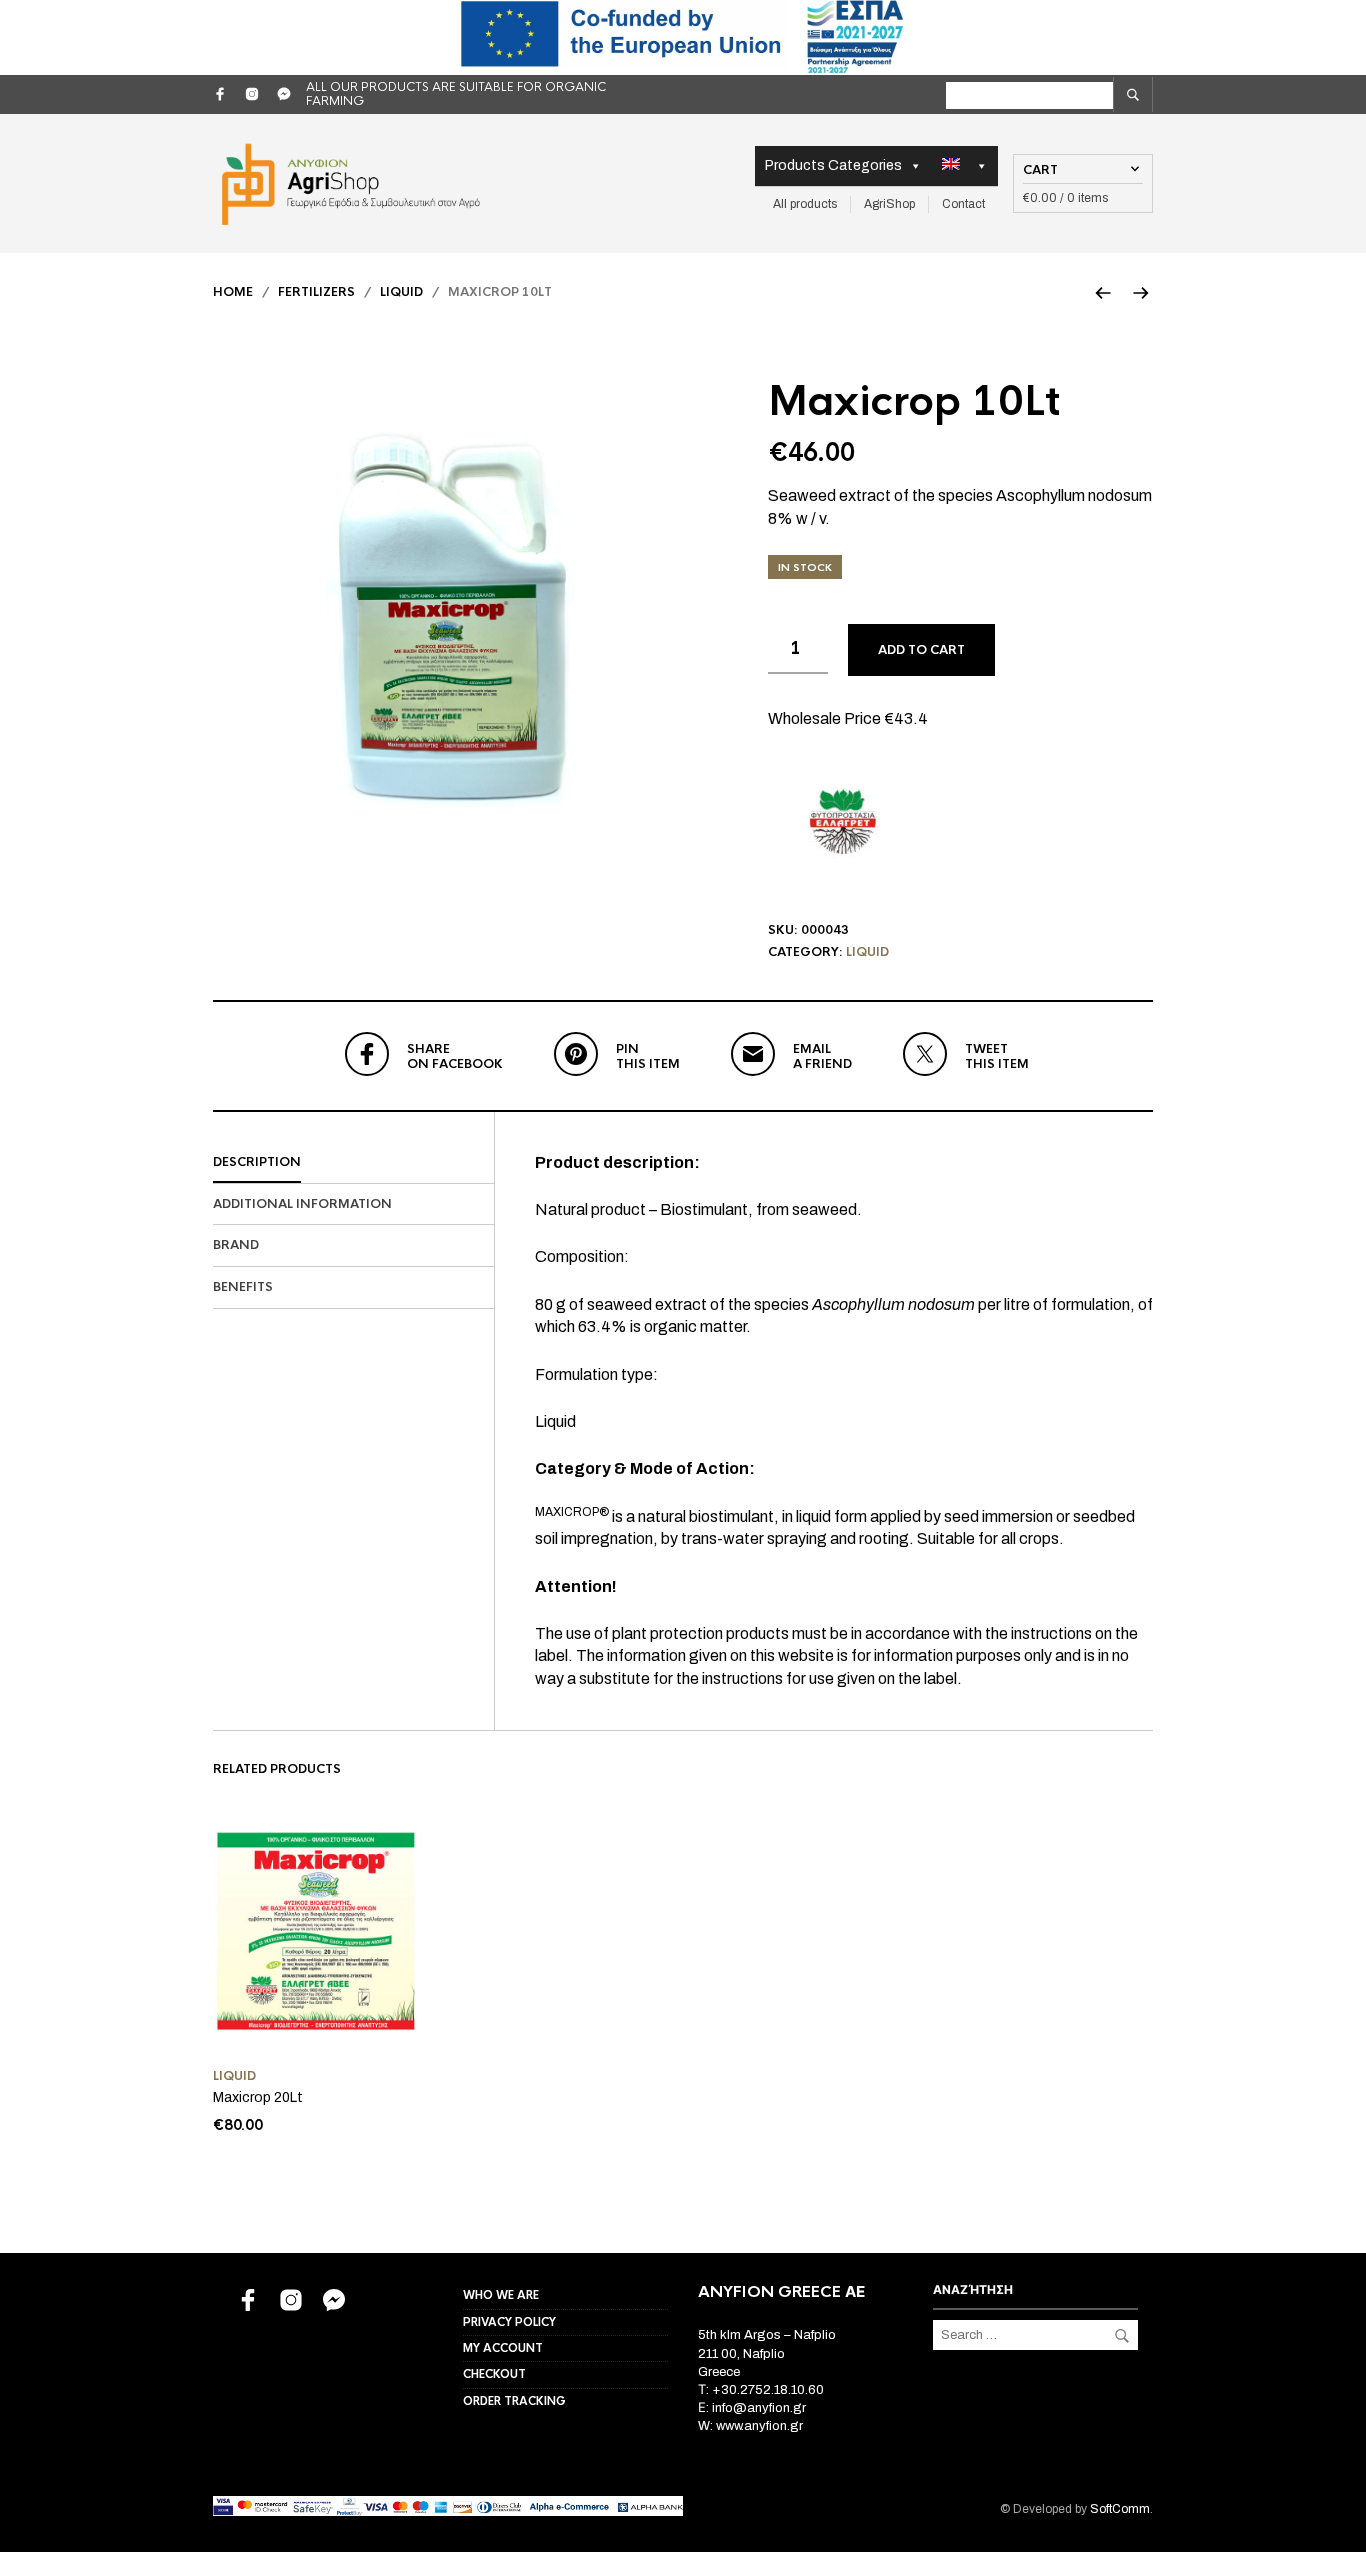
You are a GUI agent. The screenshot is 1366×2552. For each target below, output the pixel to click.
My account (503, 2348)
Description (257, 1162)
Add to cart (921, 650)
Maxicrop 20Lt (258, 2097)
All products (805, 204)
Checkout (494, 2374)
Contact (963, 204)
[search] (1133, 94)
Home (233, 292)
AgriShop (889, 204)
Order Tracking (514, 2401)
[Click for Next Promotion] (1140, 293)
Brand (236, 1245)
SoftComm (1120, 2509)
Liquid (401, 292)
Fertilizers (316, 292)
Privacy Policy (509, 2322)
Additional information (302, 1204)
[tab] (353, 1163)
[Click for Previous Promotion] (1102, 293)
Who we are (501, 2295)
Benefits (243, 1287)
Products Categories (833, 165)
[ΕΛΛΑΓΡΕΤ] (843, 822)
